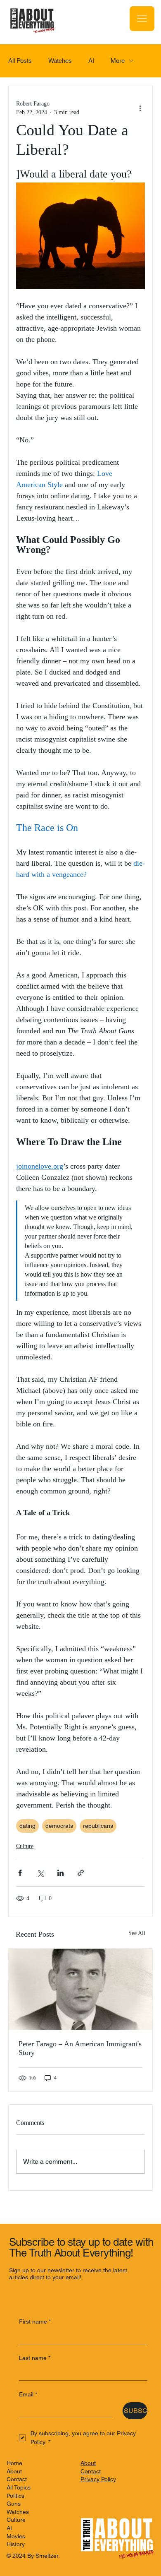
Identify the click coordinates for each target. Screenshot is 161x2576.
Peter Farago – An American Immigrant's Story (80, 2048)
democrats (59, 1826)
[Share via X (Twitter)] (40, 1873)
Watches (60, 61)
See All (137, 1933)
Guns (14, 2504)
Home (14, 2463)
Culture (25, 1846)
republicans (98, 1826)
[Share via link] (81, 1873)
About (14, 2471)
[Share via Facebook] (20, 1873)
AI (91, 61)
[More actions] (140, 108)
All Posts (20, 61)
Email (28, 2394)
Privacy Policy (98, 2479)
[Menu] (142, 19)
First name (35, 2322)
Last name (35, 2358)
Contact (17, 2479)
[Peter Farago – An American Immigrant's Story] (80, 1989)
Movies (16, 2536)
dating (27, 1826)
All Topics (19, 2487)
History (16, 2544)
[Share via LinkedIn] (60, 1873)
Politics (15, 2496)
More (118, 61)
